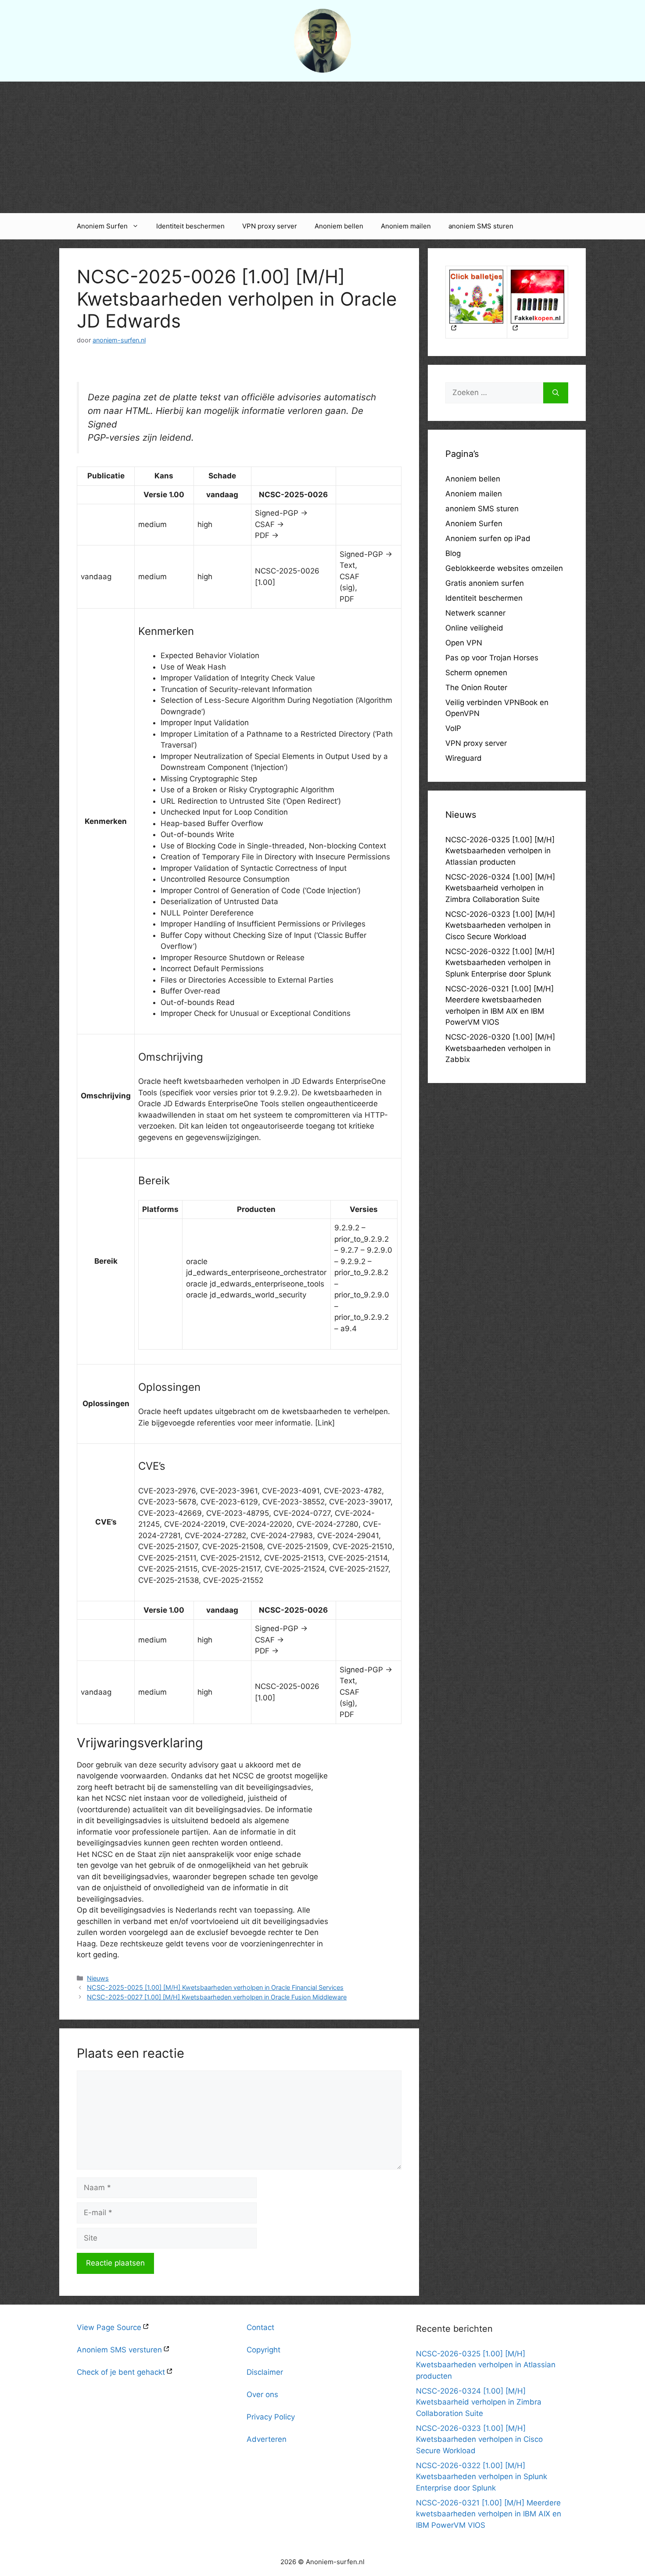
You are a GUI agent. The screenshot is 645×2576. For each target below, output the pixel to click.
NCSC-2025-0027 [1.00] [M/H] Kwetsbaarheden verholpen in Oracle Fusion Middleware (217, 1997)
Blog (453, 553)
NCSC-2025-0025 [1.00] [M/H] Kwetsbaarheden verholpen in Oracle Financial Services (215, 1987)
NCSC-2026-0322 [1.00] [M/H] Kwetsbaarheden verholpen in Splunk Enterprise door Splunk (500, 963)
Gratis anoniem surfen (485, 583)
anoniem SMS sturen (481, 226)
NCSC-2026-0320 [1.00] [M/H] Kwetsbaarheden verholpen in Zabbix (500, 1048)
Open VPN (464, 643)
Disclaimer (265, 2372)
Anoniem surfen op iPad (488, 538)
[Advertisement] (322, 147)
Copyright (263, 2350)
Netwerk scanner (475, 613)
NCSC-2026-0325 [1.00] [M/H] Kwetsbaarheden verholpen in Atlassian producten (500, 851)
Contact (260, 2327)
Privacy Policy (271, 2417)
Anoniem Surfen (102, 226)
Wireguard (464, 758)
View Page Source (109, 2327)
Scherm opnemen (476, 673)
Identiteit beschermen (190, 226)
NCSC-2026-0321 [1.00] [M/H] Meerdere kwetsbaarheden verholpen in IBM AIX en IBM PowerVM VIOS (489, 2514)
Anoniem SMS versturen (119, 2350)
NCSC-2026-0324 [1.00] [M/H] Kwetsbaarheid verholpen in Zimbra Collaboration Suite (500, 888)
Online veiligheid (474, 628)
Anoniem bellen (339, 226)
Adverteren (267, 2439)
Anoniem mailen (406, 226)
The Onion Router (476, 688)
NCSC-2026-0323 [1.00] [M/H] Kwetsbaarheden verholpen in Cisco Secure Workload (500, 925)
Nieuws (98, 1978)
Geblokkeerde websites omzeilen (504, 568)
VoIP (453, 728)
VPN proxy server (270, 226)
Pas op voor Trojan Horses (492, 658)
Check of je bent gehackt (121, 2372)
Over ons (262, 2394)
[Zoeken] (556, 393)
